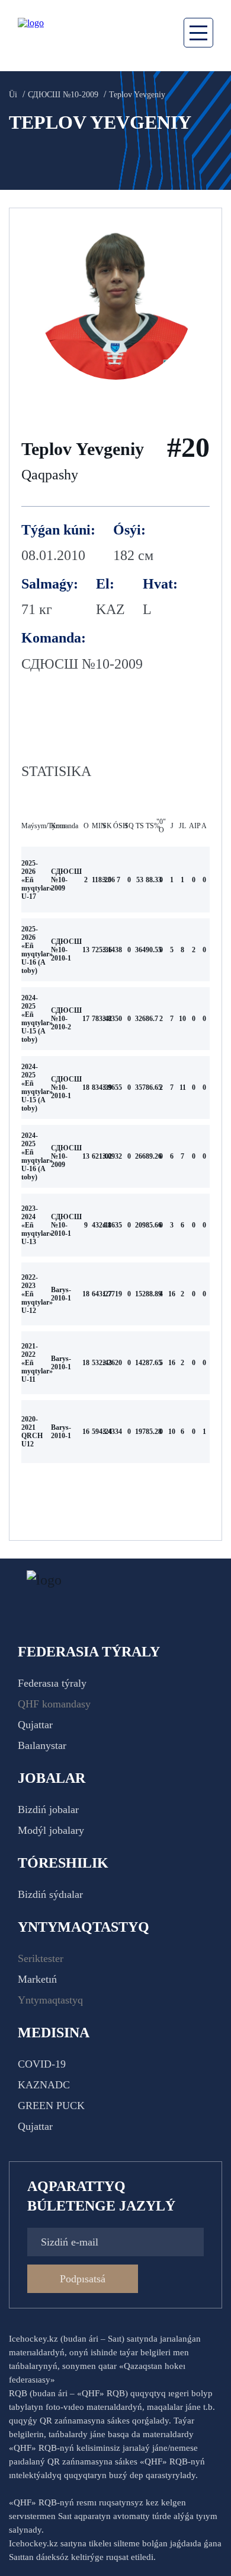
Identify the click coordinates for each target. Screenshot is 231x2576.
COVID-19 (42, 2064)
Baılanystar (42, 1745)
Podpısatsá (83, 2279)
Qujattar (35, 1725)
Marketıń (37, 1979)
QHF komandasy (54, 1704)
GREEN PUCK (51, 2106)
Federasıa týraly (52, 1683)
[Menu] (198, 33)
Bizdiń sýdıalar (50, 1894)
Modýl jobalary (51, 1830)
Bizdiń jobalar (48, 1809)
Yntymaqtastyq (50, 2000)
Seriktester (41, 1958)
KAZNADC (44, 2085)
